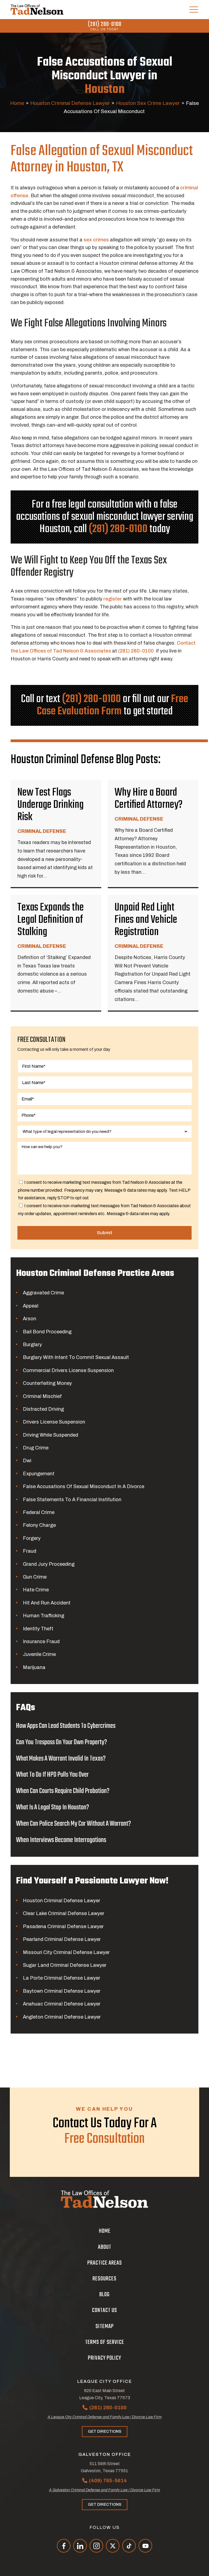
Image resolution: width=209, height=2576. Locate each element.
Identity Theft (38, 1629)
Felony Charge (39, 1525)
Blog (104, 2295)
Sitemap (105, 2326)
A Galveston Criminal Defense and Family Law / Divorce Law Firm (104, 2490)
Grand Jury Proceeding (49, 1564)
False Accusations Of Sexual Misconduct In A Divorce (84, 1486)
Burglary (32, 1345)
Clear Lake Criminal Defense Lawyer (64, 1913)
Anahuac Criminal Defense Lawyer (62, 2004)
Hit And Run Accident (47, 1603)
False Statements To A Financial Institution (72, 1500)
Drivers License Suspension (54, 1422)
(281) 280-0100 (105, 24)
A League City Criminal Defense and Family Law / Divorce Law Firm (105, 2417)
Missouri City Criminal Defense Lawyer (66, 1952)
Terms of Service (105, 2342)
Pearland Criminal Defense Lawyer (62, 1939)
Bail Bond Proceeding (47, 1332)
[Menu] (194, 10)
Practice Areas (105, 2263)
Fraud (30, 1551)
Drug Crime (36, 1448)
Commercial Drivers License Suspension (68, 1370)
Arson (30, 1319)
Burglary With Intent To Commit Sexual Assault (76, 1357)
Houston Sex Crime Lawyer (148, 103)
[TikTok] (129, 2546)
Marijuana (34, 1667)
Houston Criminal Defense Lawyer (70, 103)
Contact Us (104, 2310)
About (105, 2247)
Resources (104, 2279)
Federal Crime (39, 1512)
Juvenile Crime (39, 1654)
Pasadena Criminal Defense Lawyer (63, 1926)
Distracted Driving (43, 1409)
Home (17, 103)
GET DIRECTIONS (105, 2431)
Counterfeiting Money (47, 1383)
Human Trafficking (44, 1616)
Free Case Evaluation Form (113, 705)
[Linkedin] (80, 2546)
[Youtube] (145, 2546)
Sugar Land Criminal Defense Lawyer (65, 1965)
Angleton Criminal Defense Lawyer (62, 2017)
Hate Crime (36, 1590)
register (113, 599)
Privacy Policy (104, 2358)
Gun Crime (35, 1577)
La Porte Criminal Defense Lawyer (62, 1978)
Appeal (31, 1306)
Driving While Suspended (50, 1435)
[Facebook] (64, 2546)
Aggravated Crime (43, 1293)
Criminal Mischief (42, 1396)
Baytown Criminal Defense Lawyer (62, 1991)
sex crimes (97, 240)
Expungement (39, 1474)
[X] (113, 2546)
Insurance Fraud (41, 1642)
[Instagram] (96, 2546)
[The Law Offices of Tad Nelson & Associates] (37, 10)
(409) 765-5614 (108, 2481)
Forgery (32, 1538)
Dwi (27, 1461)
